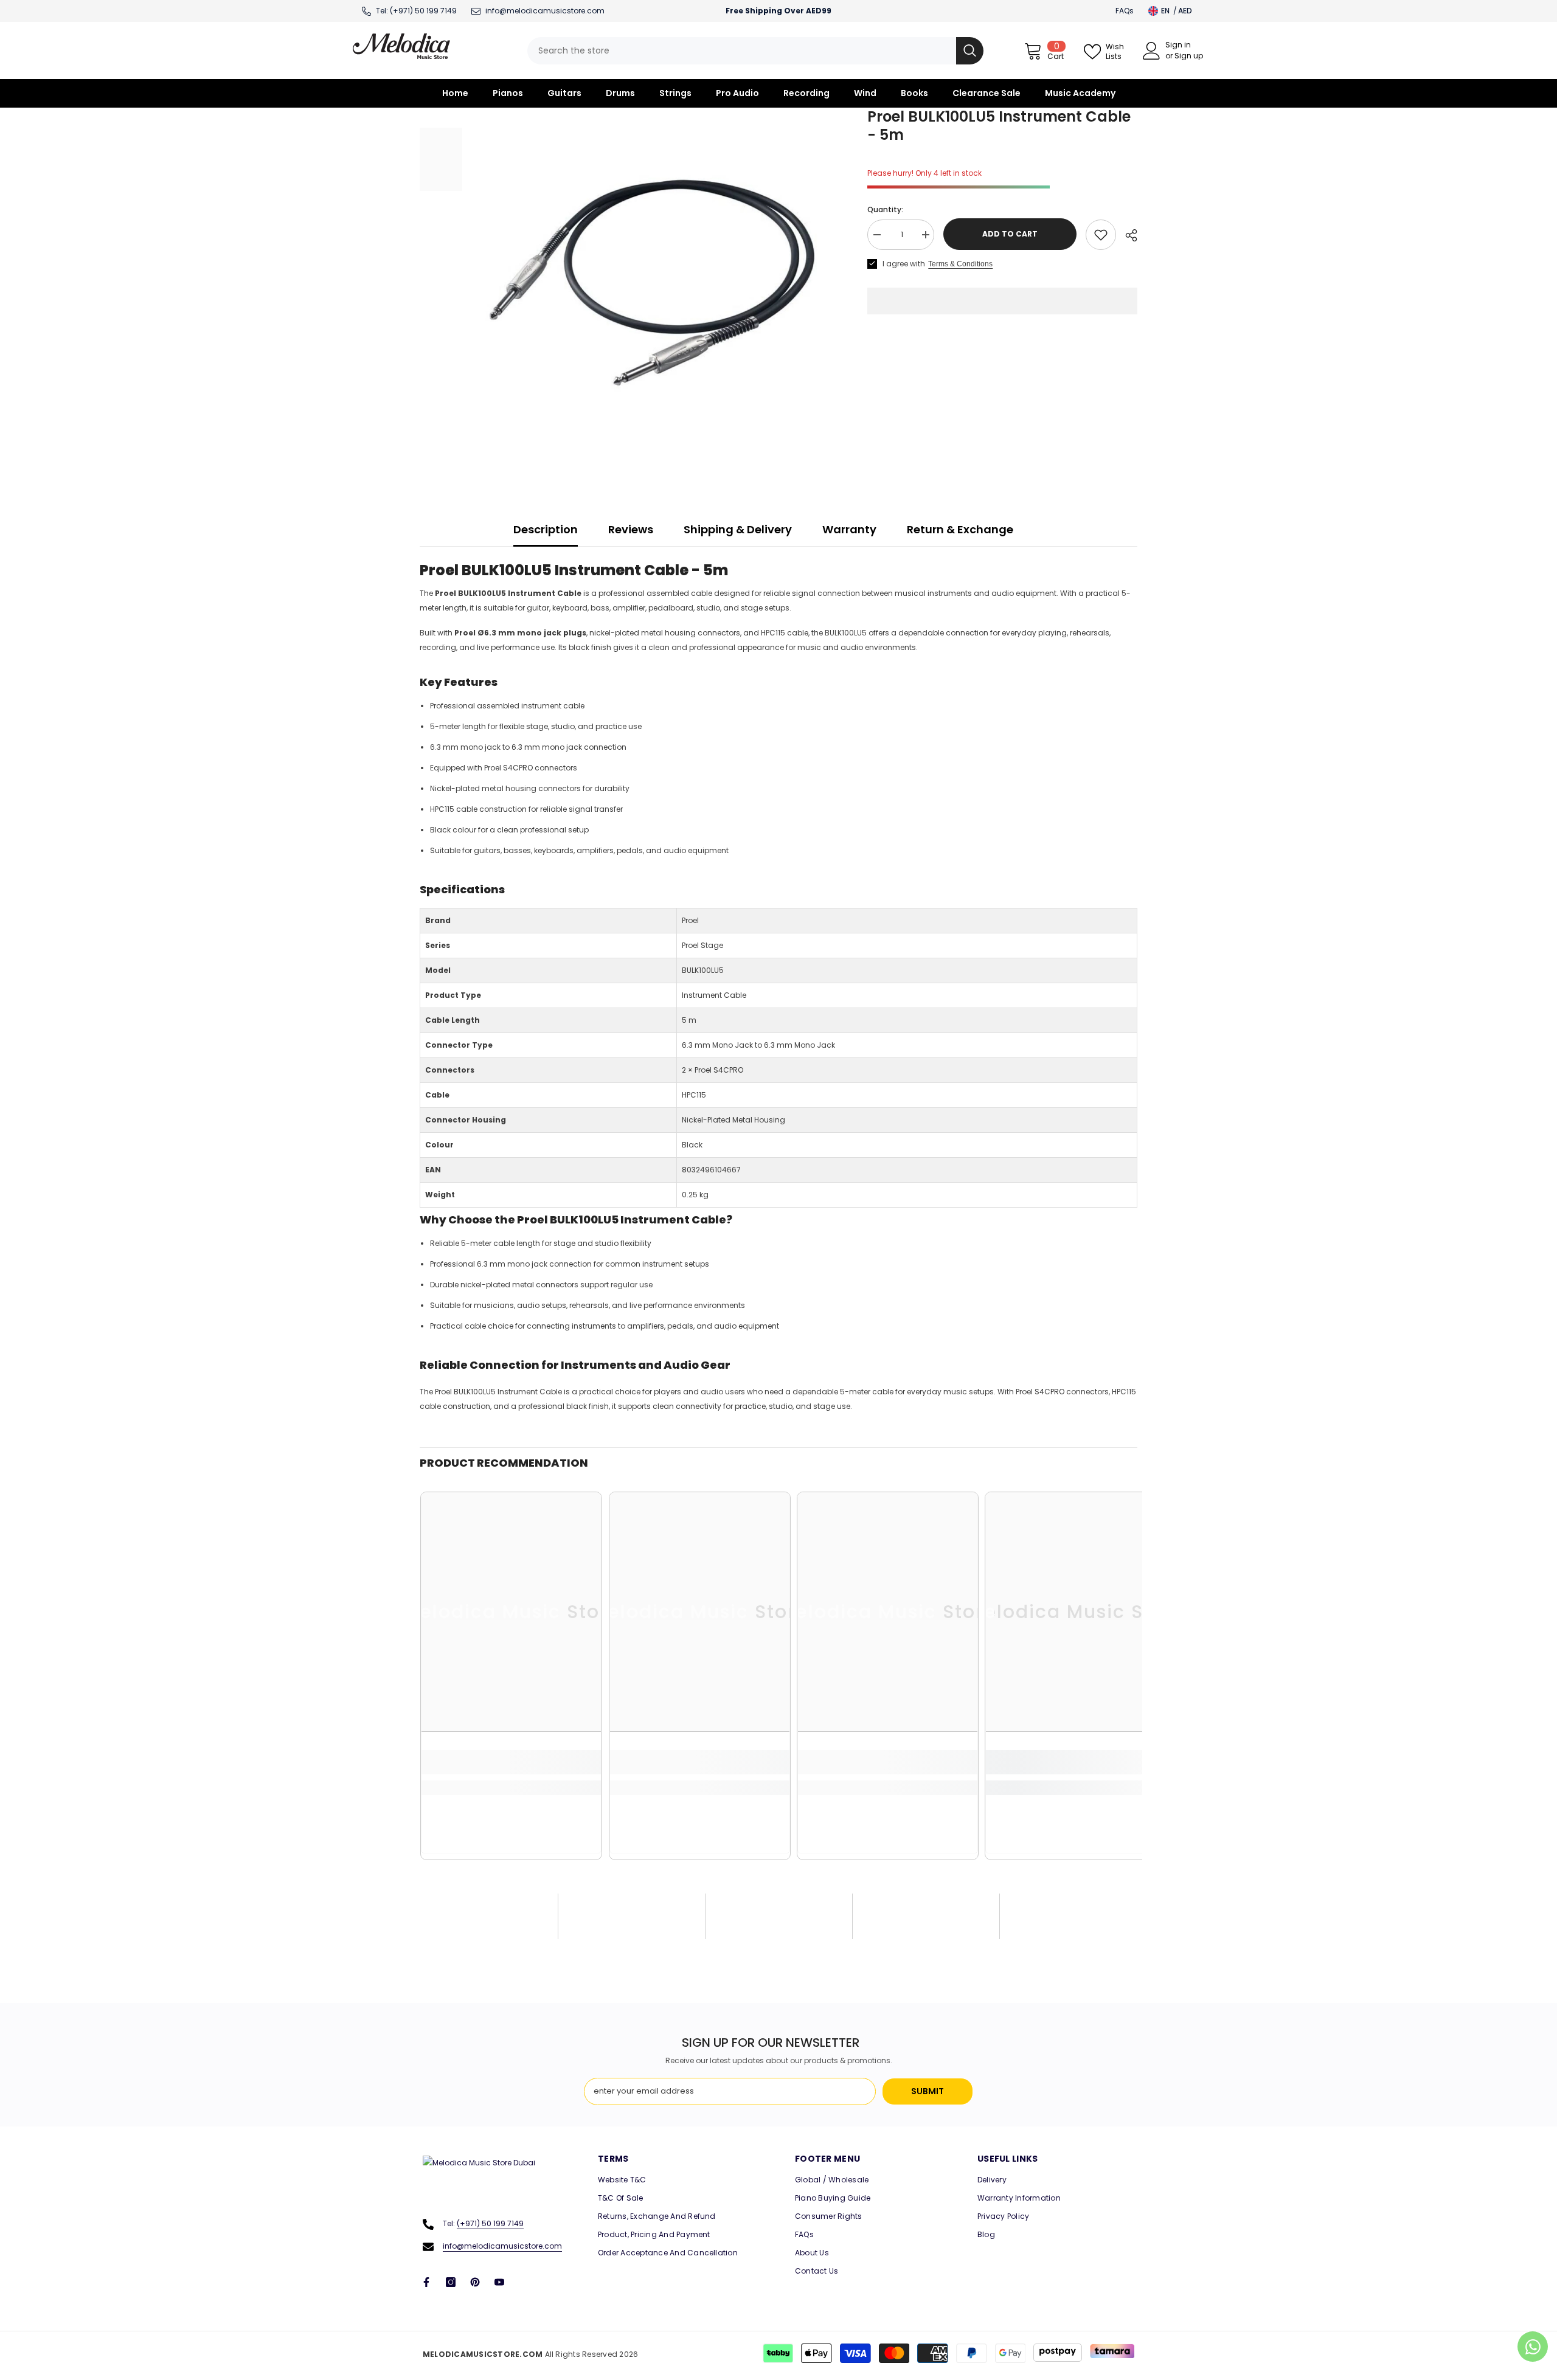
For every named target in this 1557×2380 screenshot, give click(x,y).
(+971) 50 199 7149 (423, 11)
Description (546, 529)
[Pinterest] (475, 2282)
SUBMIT (928, 2091)
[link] (511, 1762)
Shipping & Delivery (738, 529)
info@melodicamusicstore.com (502, 2246)
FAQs (1125, 11)
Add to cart (1010, 234)
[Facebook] (426, 2282)
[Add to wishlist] (1101, 235)
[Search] (755, 51)
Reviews (631, 529)
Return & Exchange (960, 529)
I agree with (904, 264)
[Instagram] (451, 2282)
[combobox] (742, 51)
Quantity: (885, 209)
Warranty (849, 529)
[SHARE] (1127, 235)
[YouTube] (499, 2282)
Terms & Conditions (960, 264)
